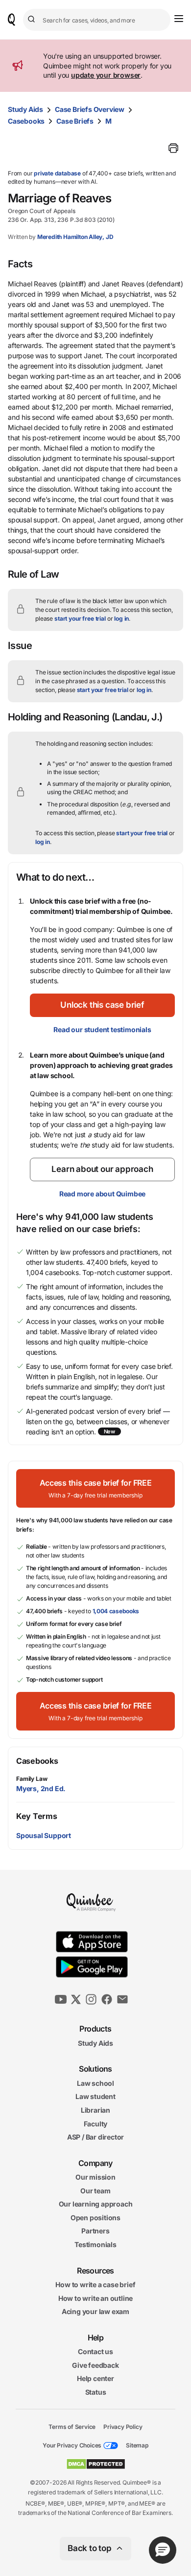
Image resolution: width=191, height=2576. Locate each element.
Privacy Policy (123, 2426)
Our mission (95, 2177)
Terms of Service (72, 2426)
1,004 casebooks (116, 1611)
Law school (95, 2083)
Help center (95, 2378)
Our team (95, 2191)
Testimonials (95, 2244)
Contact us (95, 2351)
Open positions (95, 2218)
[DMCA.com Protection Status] (96, 2464)
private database (57, 173)
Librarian (95, 2110)
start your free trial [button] (80, 618)
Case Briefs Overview (90, 109)
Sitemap (137, 2445)
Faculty (96, 2123)
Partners (95, 2231)
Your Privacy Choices (72, 2445)
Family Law (32, 1779)
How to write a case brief (95, 2284)
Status (96, 2392)
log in (121, 618)
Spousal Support (44, 1835)
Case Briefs (75, 121)
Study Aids (25, 109)
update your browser (106, 75)
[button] (102, 1005)
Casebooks (26, 121)
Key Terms (36, 1816)
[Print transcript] (173, 148)
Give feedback (95, 2365)
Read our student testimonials (102, 1029)
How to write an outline (95, 2298)
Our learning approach (96, 2204)
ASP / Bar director (95, 2137)
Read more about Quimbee (102, 1194)
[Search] (33, 20)
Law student (95, 2096)
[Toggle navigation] (179, 19)
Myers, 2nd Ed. (41, 1788)
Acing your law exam (95, 2311)
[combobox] (97, 20)
